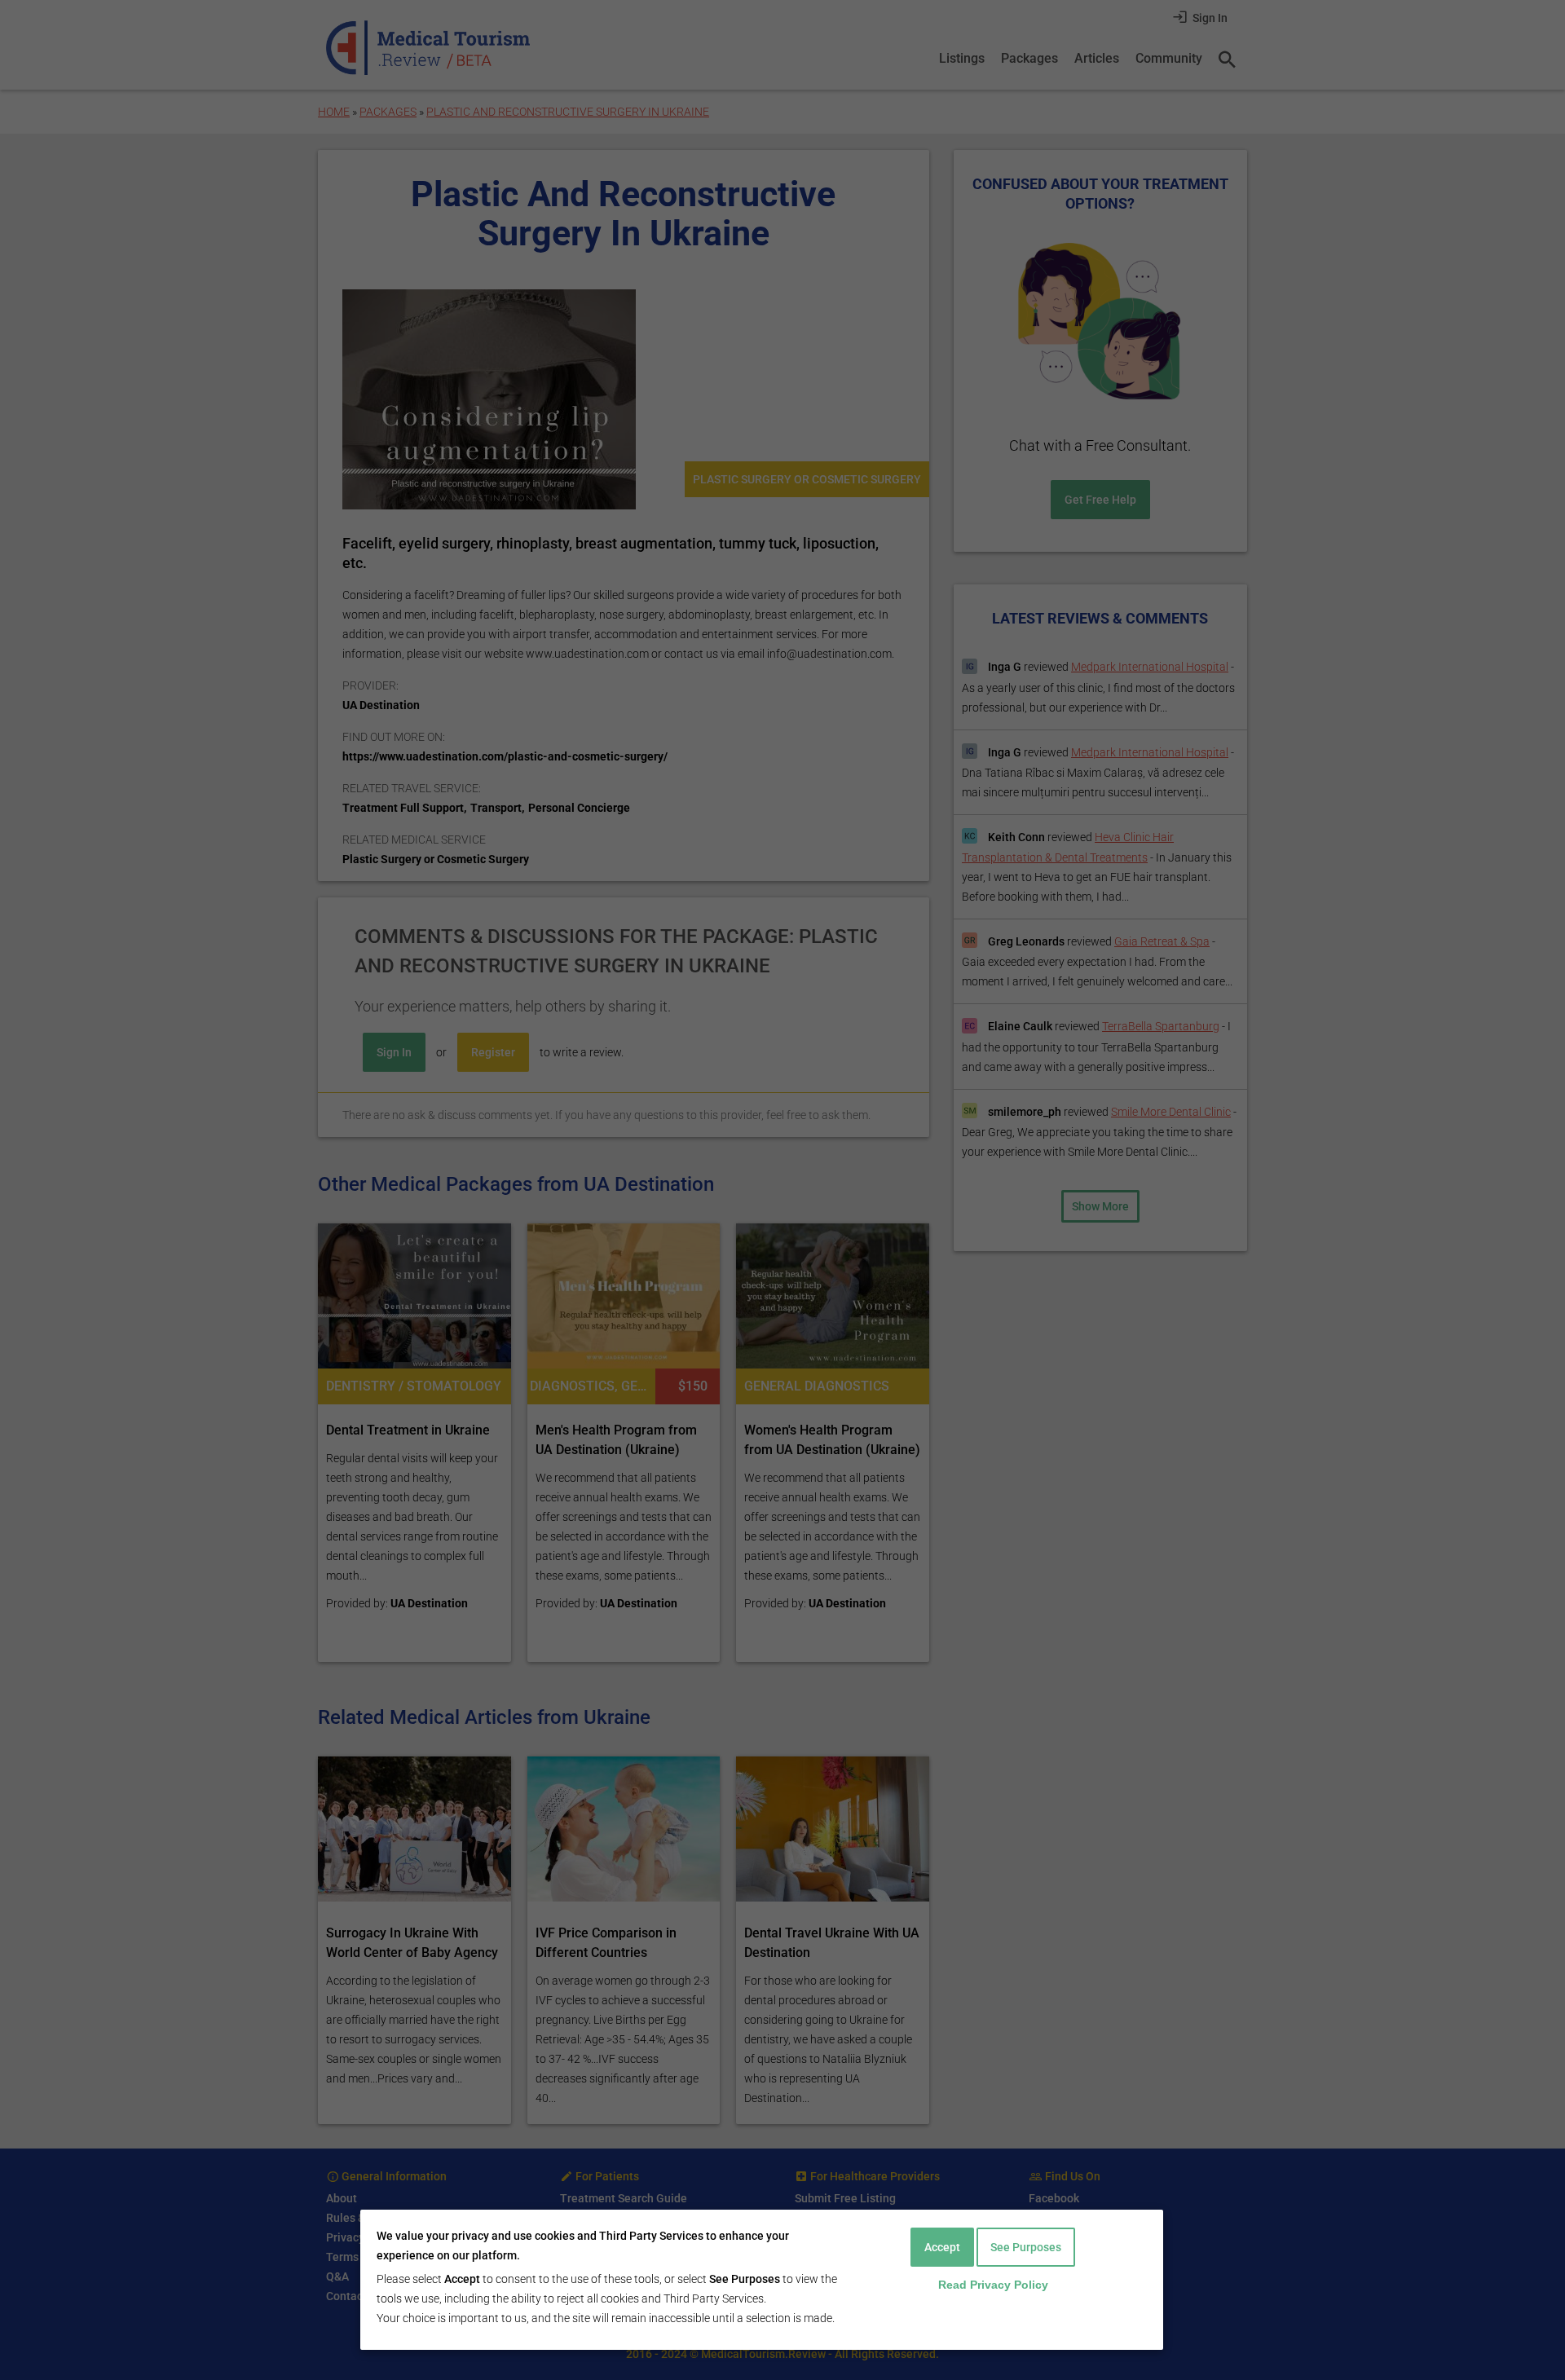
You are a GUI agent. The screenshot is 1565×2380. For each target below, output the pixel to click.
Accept (942, 2247)
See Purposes (1026, 2247)
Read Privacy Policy (993, 2285)
